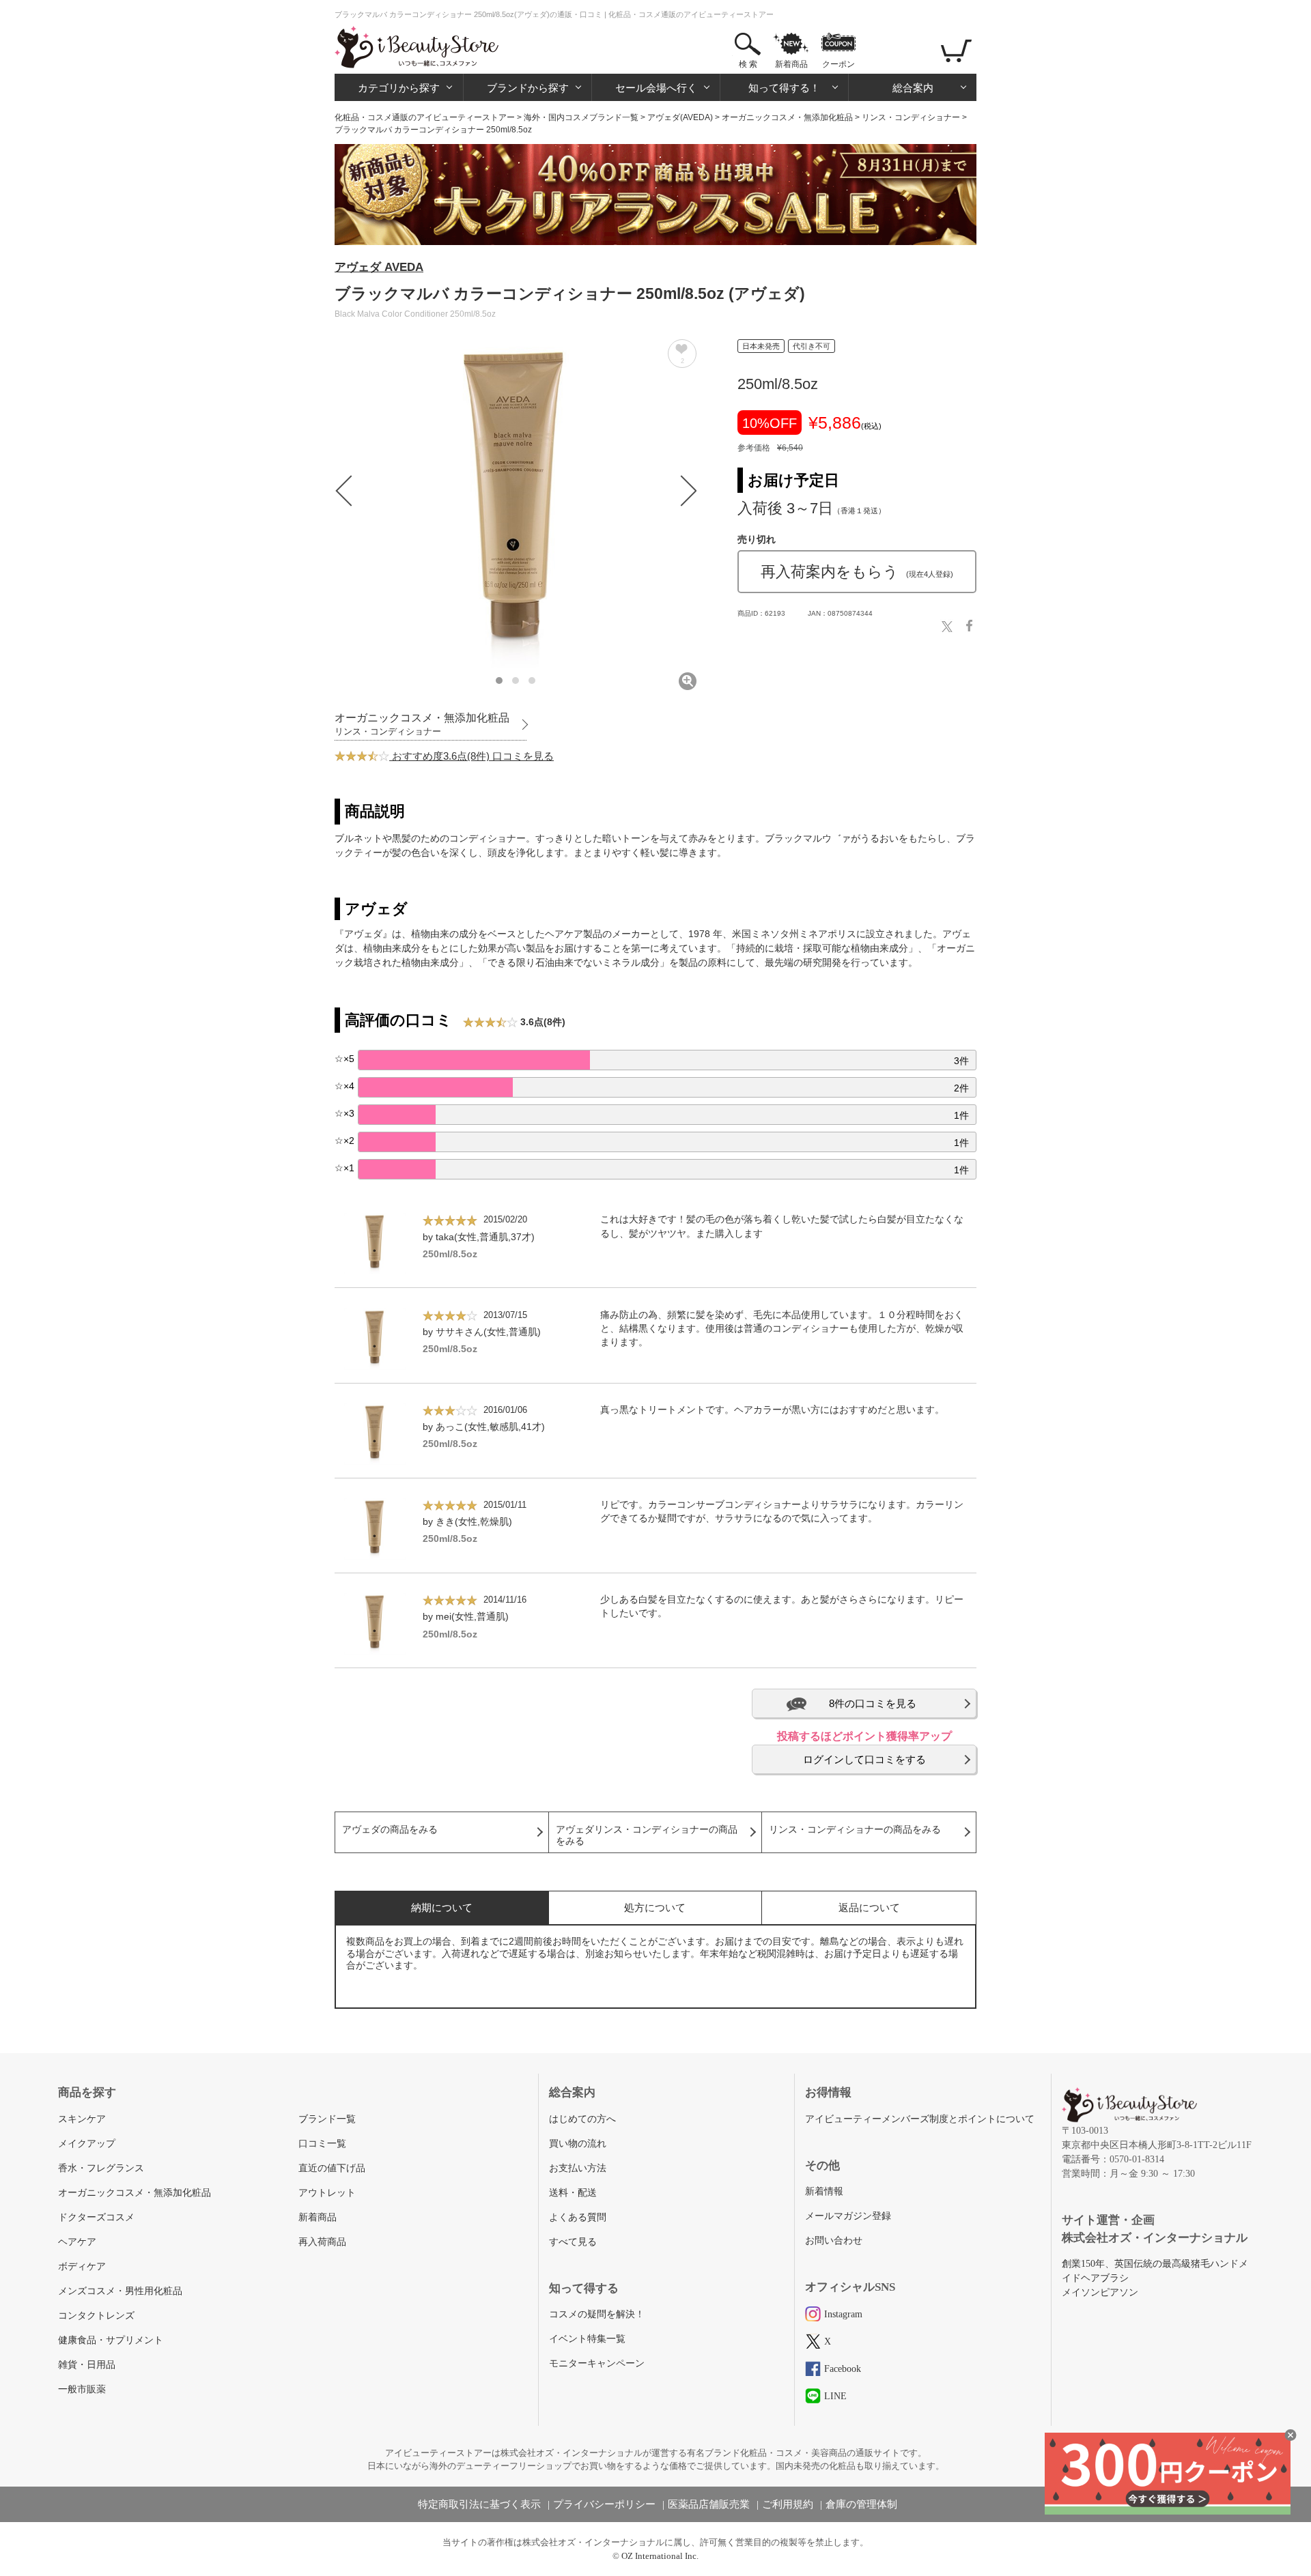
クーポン (838, 64)
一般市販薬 (82, 2389)
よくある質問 (578, 2217)
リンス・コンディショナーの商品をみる (855, 1830)
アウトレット (327, 2193)
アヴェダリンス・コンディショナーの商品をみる (647, 1835)
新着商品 (791, 64)
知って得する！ (784, 88)
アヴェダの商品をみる (390, 1830)
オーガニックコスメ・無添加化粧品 (787, 117)
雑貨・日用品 (87, 2365)
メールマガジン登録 (848, 2216)
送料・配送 (573, 2193)
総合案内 (913, 88)
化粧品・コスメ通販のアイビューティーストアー (425, 117)
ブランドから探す (528, 88)
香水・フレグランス (101, 2168)
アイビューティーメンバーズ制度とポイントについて (920, 2119)
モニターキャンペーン (597, 2363)
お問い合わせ (834, 2241)
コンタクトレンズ (96, 2316)
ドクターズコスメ (96, 2217)
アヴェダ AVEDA (379, 267)
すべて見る (573, 2242)
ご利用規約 (788, 2504)
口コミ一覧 (322, 2144)
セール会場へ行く (656, 88)
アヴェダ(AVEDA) (680, 117)
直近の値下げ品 (332, 2168)
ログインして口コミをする (864, 1759)
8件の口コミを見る (873, 1703)
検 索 (748, 64)
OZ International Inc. (660, 2556)
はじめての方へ (582, 2119)
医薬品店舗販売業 (709, 2504)
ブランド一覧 (327, 2119)
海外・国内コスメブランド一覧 (581, 117)
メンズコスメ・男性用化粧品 (120, 2291)
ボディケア (82, 2266)
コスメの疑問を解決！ (597, 2314)
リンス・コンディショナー (911, 117)
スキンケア (82, 2119)
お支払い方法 (578, 2168)
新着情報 (824, 2191)
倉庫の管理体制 (861, 2504)
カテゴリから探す (399, 88)
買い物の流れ (578, 2144)
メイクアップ (87, 2144)
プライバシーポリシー (604, 2504)
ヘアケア (77, 2242)
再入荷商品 (322, 2242)
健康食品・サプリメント (111, 2340)
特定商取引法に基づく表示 (479, 2504)
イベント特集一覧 (587, 2339)
